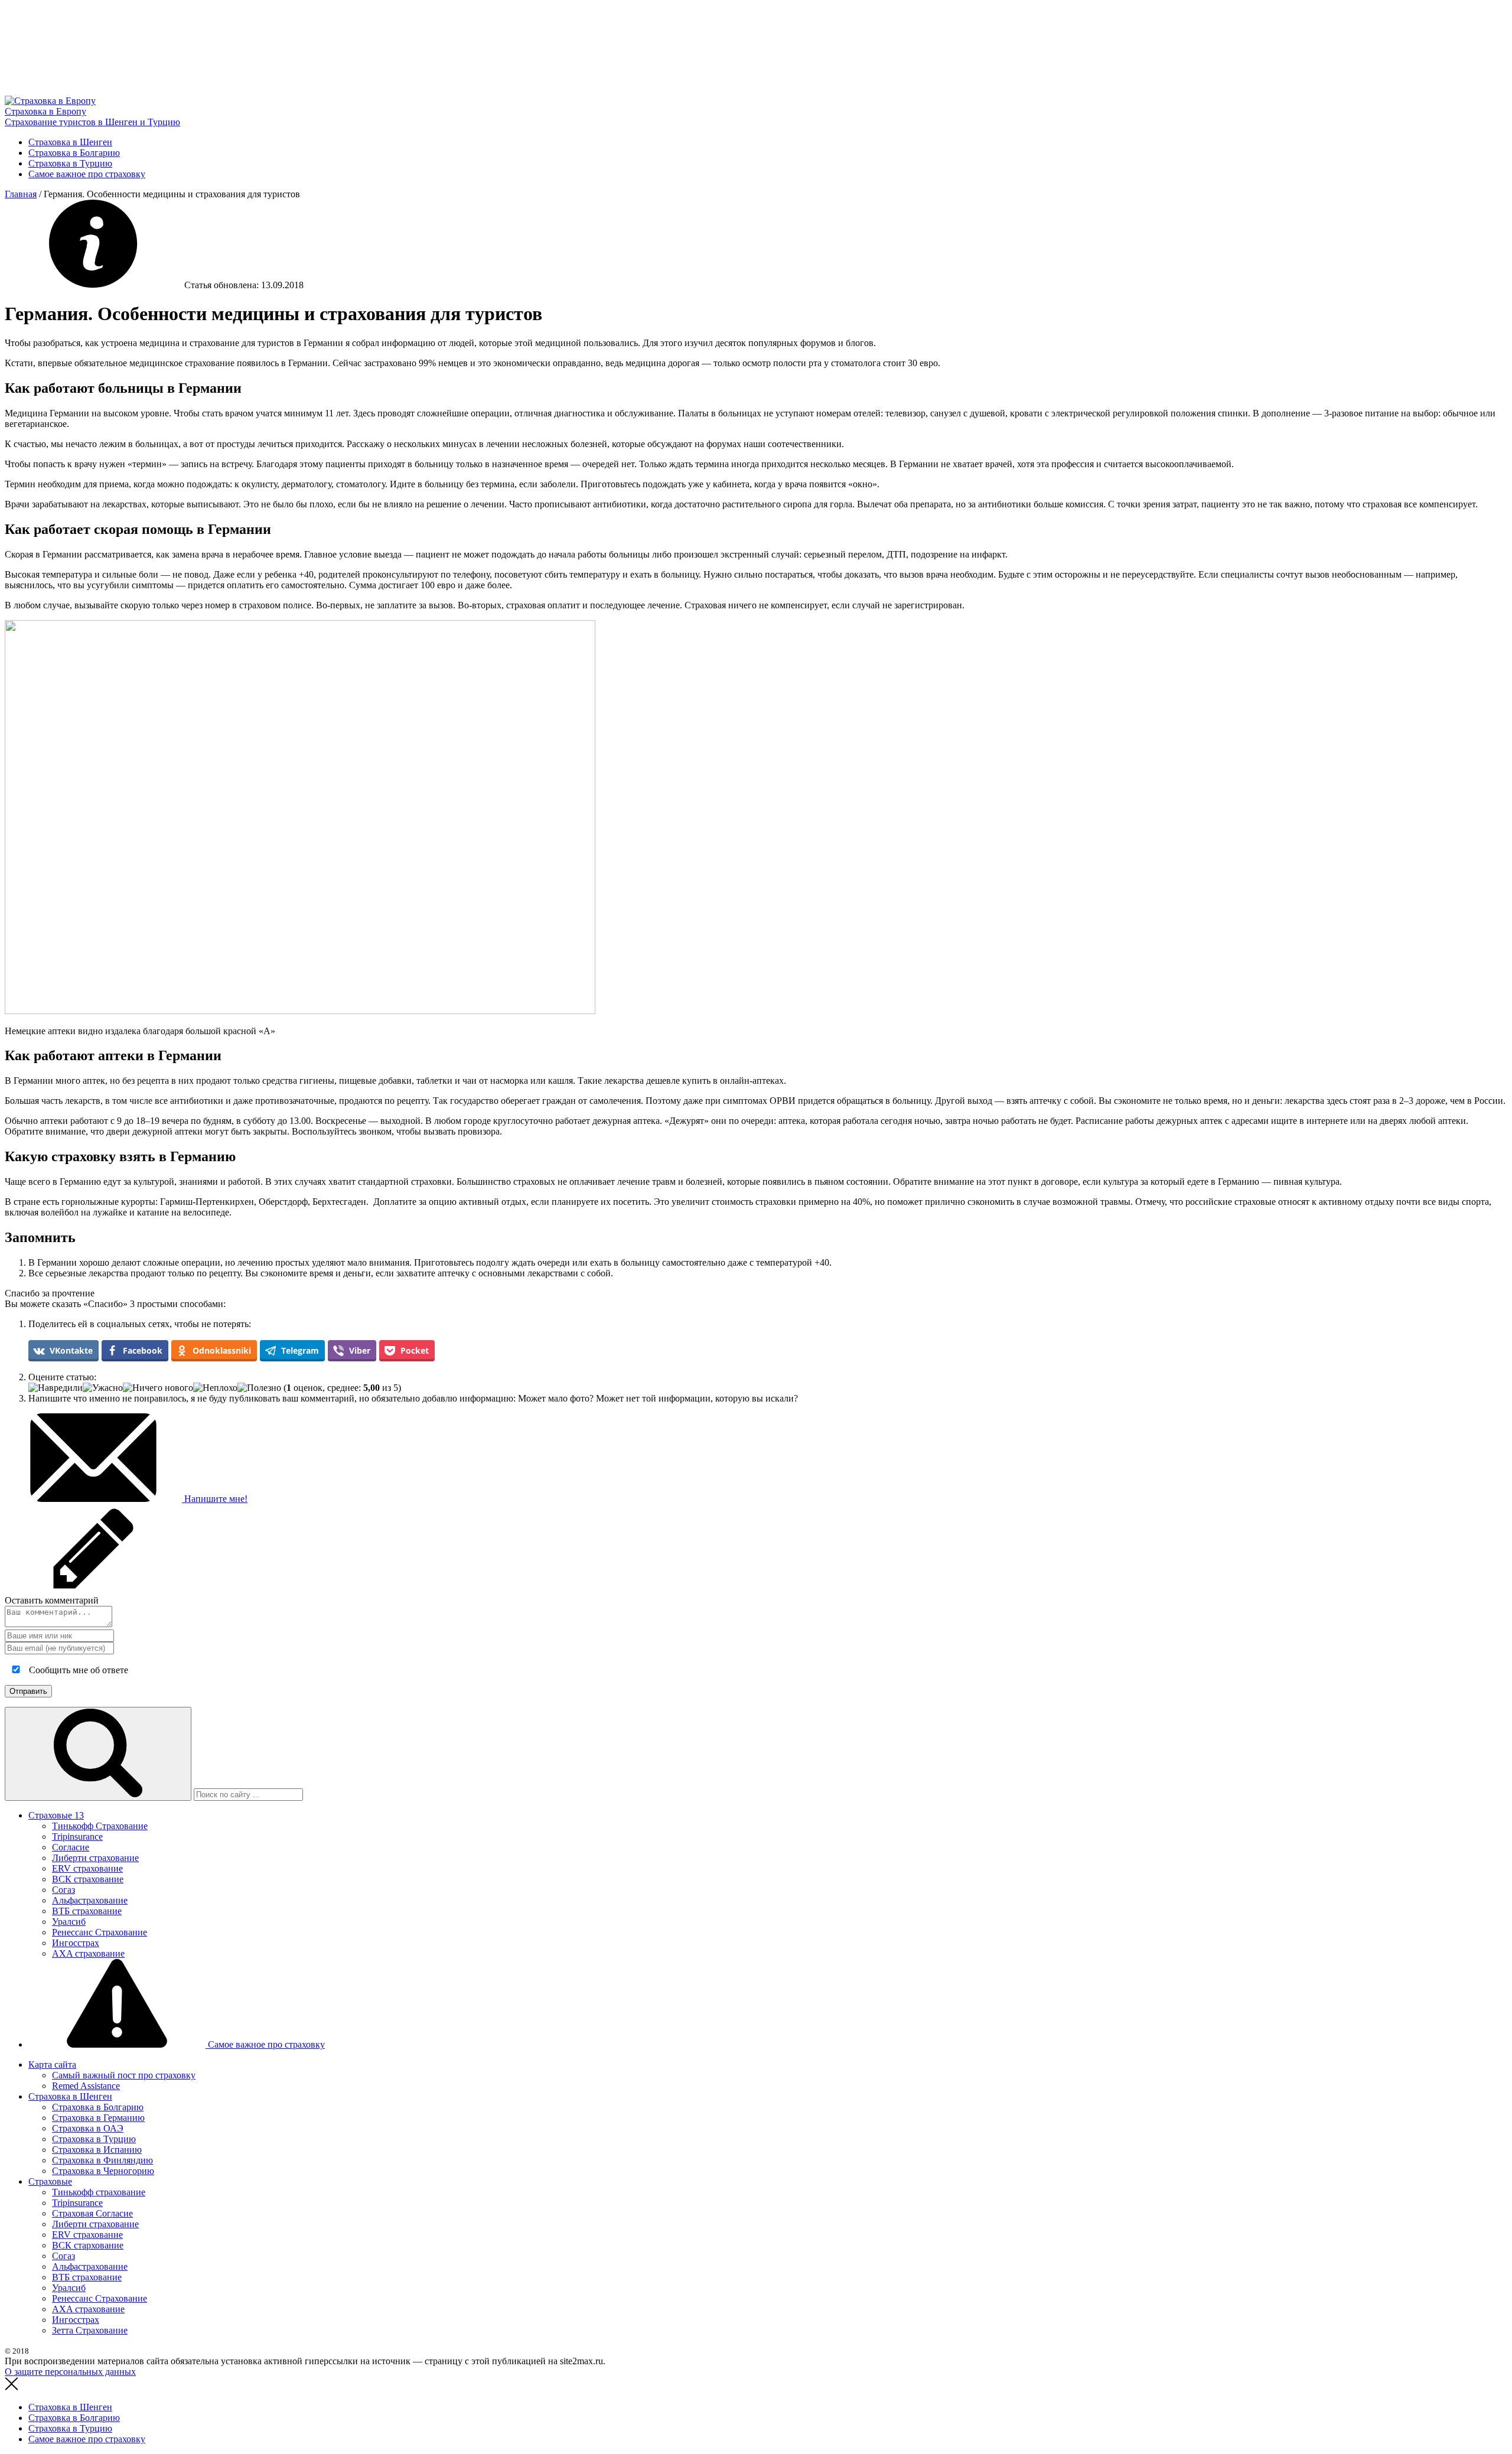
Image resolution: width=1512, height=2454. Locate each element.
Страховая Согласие (92, 2213)
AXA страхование (88, 1953)
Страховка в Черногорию (103, 2171)
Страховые (56, 1815)
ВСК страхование (88, 1879)
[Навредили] (56, 1388)
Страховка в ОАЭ (88, 2128)
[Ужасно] (103, 1388)
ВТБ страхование (87, 1911)
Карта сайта (52, 2064)
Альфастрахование (90, 1900)
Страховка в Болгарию (74, 153)
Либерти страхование (95, 1858)
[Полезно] (259, 1388)
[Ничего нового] (158, 1388)
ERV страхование (87, 1868)
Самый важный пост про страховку (124, 2075)
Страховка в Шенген (70, 142)
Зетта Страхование (90, 2330)
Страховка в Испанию (97, 2150)
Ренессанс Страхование (100, 1932)
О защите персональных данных (70, 2372)
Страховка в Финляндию (102, 2160)
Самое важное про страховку (87, 174)
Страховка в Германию (98, 2118)
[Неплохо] (215, 1388)
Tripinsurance (77, 1837)
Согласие (71, 1847)
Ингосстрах (76, 1943)
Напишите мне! (215, 1499)
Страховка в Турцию (70, 163)
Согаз (63, 1890)
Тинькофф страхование (99, 2192)
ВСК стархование (88, 2245)
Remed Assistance (86, 2086)
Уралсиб (69, 1922)
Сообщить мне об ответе (77, 1670)
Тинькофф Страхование (100, 1826)
